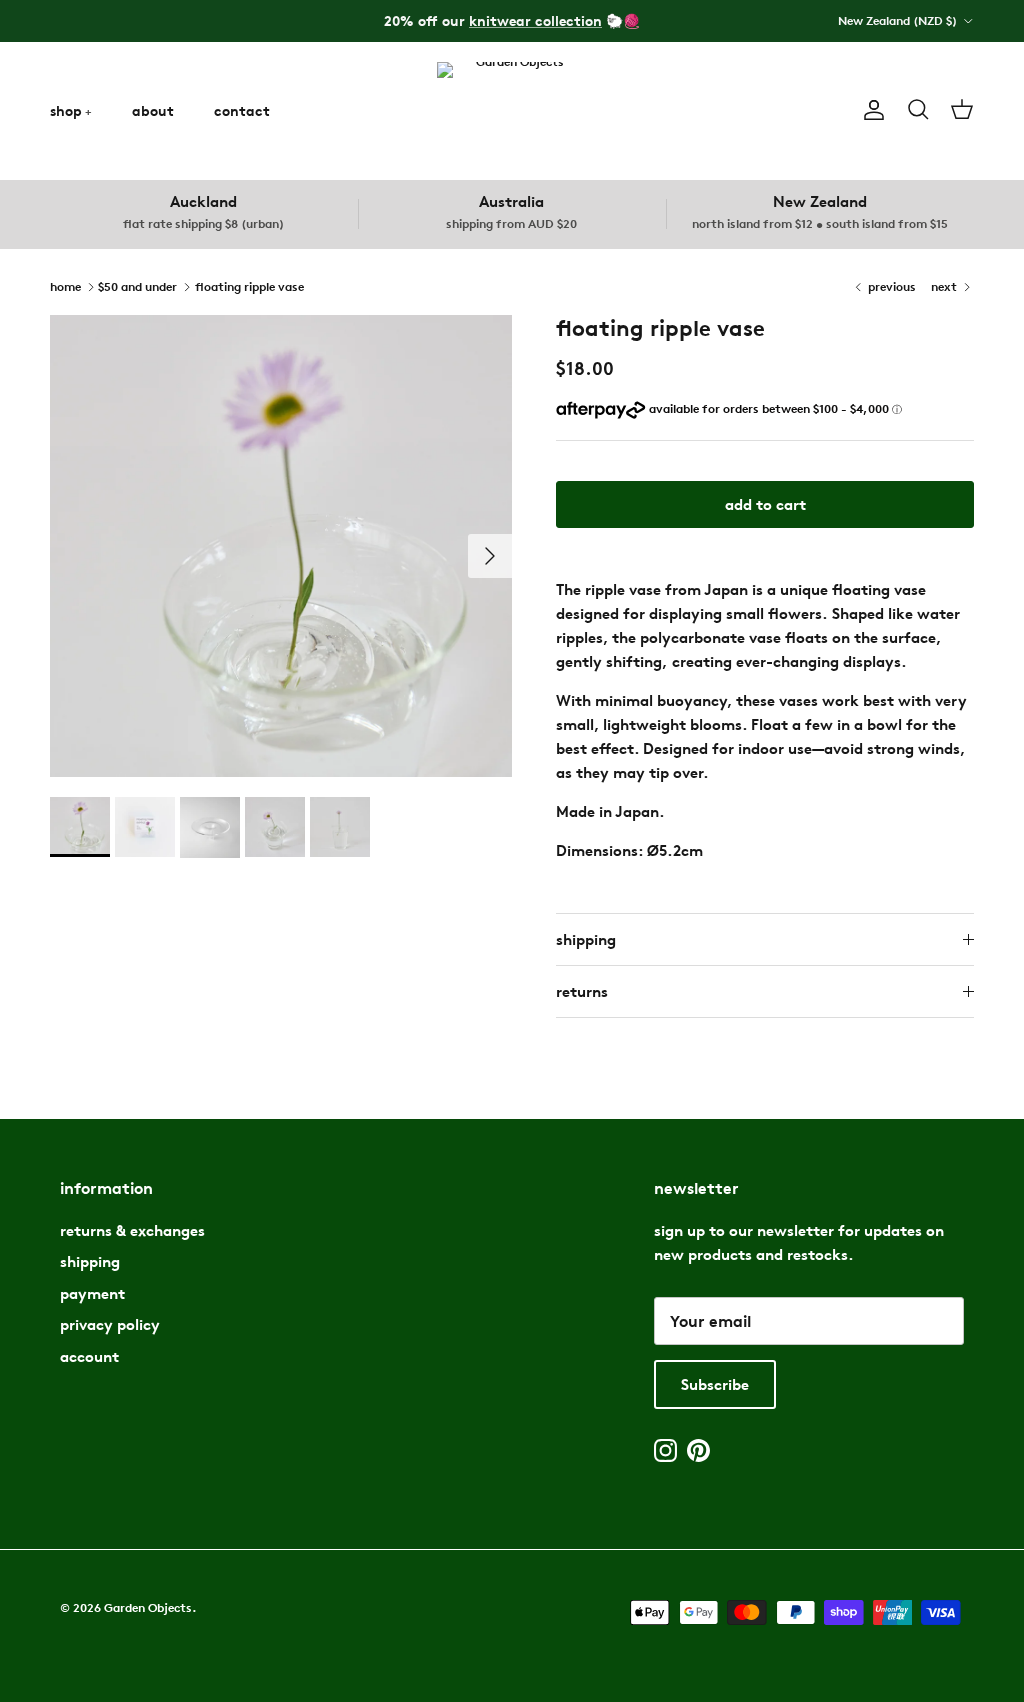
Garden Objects (148, 1607)
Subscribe (715, 1384)
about (153, 110)
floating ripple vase (249, 285)
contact (242, 110)
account (89, 1356)
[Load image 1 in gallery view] (281, 546)
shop (66, 110)
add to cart (765, 504)
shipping (586, 939)
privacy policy (110, 1324)
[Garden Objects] (512, 110)
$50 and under (137, 285)
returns (582, 991)
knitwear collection (535, 20)
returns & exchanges (132, 1230)
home (65, 285)
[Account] (870, 110)
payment (92, 1293)
